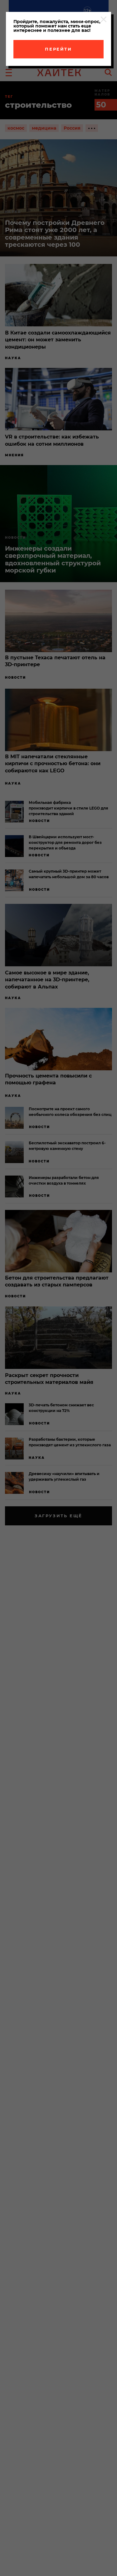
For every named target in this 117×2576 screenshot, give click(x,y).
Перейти (58, 49)
